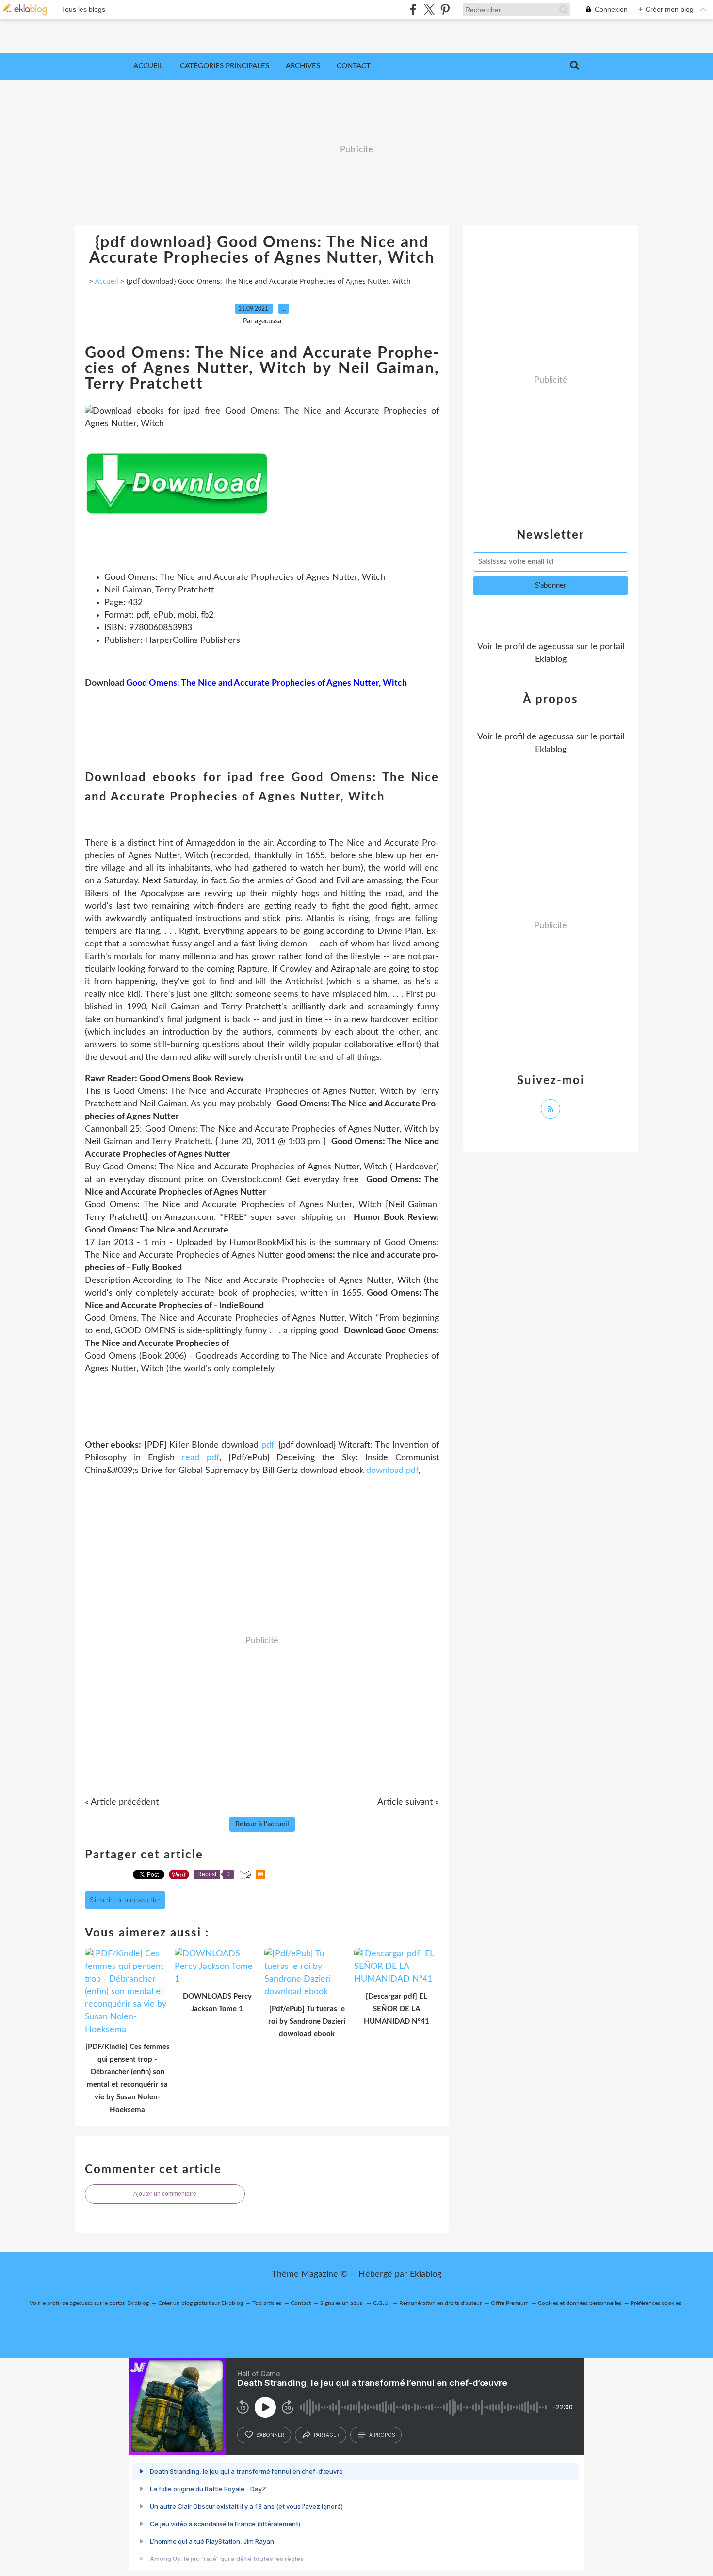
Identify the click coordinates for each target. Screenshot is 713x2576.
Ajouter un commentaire (165, 2194)
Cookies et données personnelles (580, 2303)
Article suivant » (408, 1802)
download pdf (392, 1471)
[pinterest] (445, 9)
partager (327, 2435)
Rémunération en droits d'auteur (440, 2303)
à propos (382, 2435)
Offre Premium (510, 2303)
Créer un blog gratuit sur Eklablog (201, 2303)
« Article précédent (122, 1802)
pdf (268, 1445)
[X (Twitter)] (429, 9)
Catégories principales (225, 66)
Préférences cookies (656, 2303)
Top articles (267, 2303)
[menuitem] (148, 66)
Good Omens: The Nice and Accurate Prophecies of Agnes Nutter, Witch (267, 683)
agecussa (556, 647)
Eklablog (426, 2274)
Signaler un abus (342, 2303)
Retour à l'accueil (262, 1824)
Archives (303, 66)
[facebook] (413, 9)
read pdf (201, 1458)
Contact (354, 66)
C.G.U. (381, 2303)
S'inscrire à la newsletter (125, 1900)
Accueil (148, 66)
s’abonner (270, 2435)
